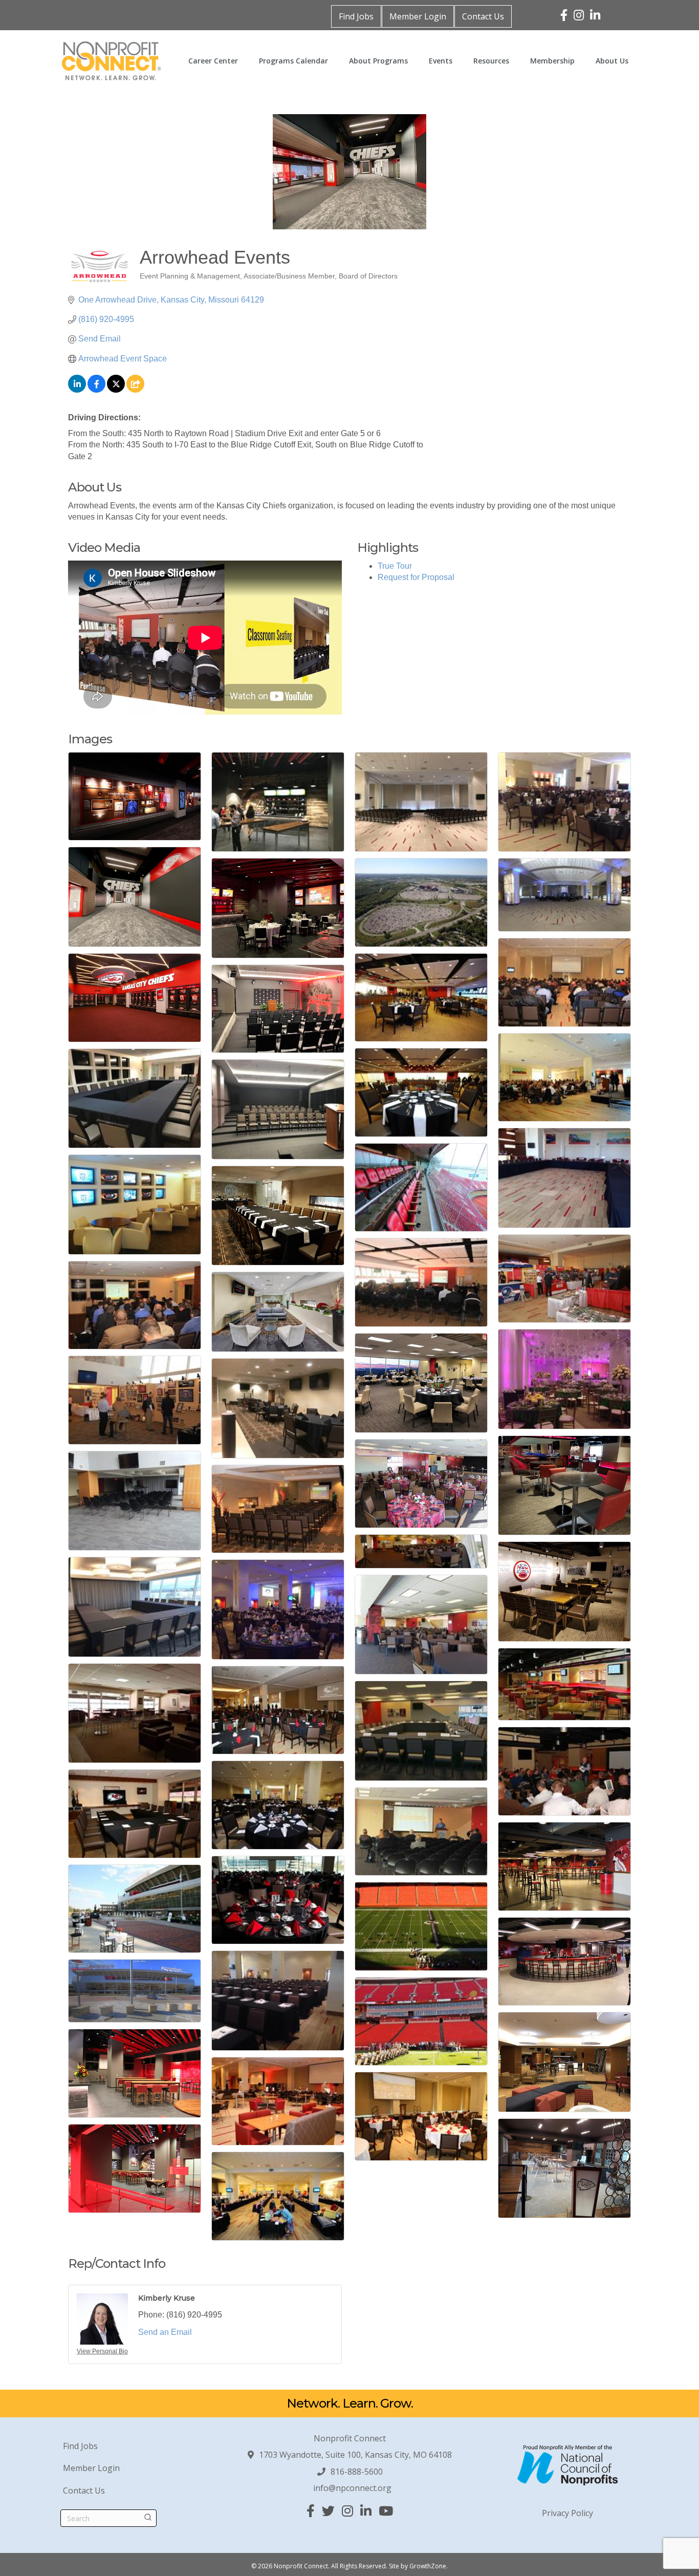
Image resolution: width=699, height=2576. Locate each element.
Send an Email (165, 2332)
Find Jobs (356, 16)
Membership (552, 61)
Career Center (213, 61)
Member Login (418, 16)
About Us (612, 61)
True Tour (395, 566)
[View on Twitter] (116, 390)
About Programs (378, 61)
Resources (491, 61)
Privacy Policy (567, 2513)
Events (441, 61)
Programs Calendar (293, 61)
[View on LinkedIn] (77, 390)
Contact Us (483, 16)
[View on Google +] (135, 390)
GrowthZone (428, 2566)
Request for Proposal (416, 577)
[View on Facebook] (96, 390)
